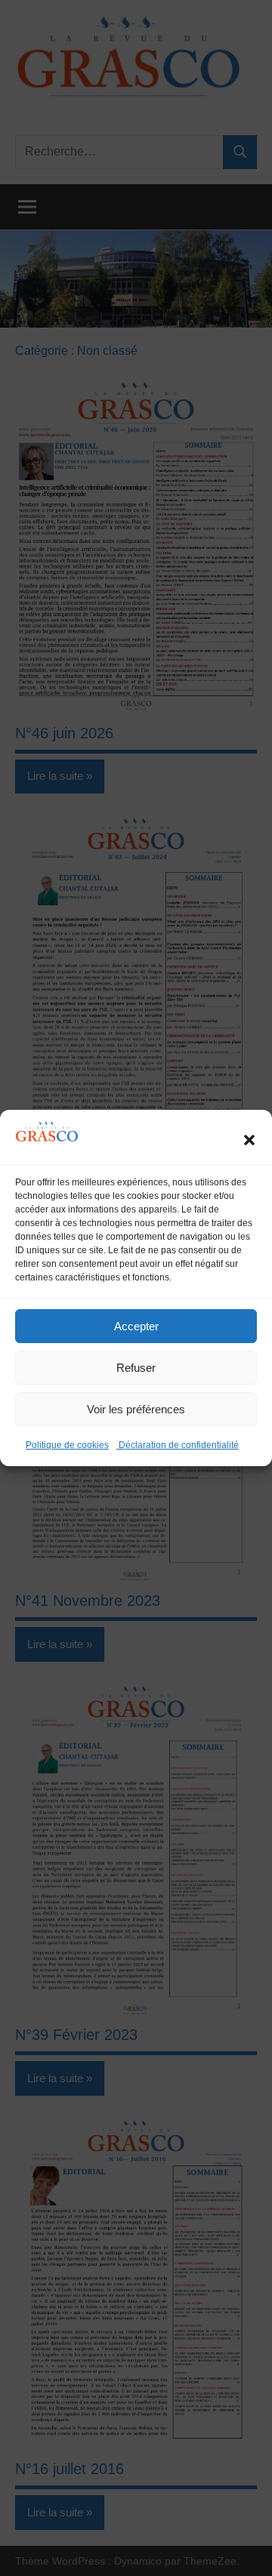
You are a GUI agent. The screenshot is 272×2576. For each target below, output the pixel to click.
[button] (249, 1140)
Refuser (136, 1368)
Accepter (136, 1326)
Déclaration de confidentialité (178, 1445)
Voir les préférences (136, 1409)
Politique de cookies (67, 1445)
